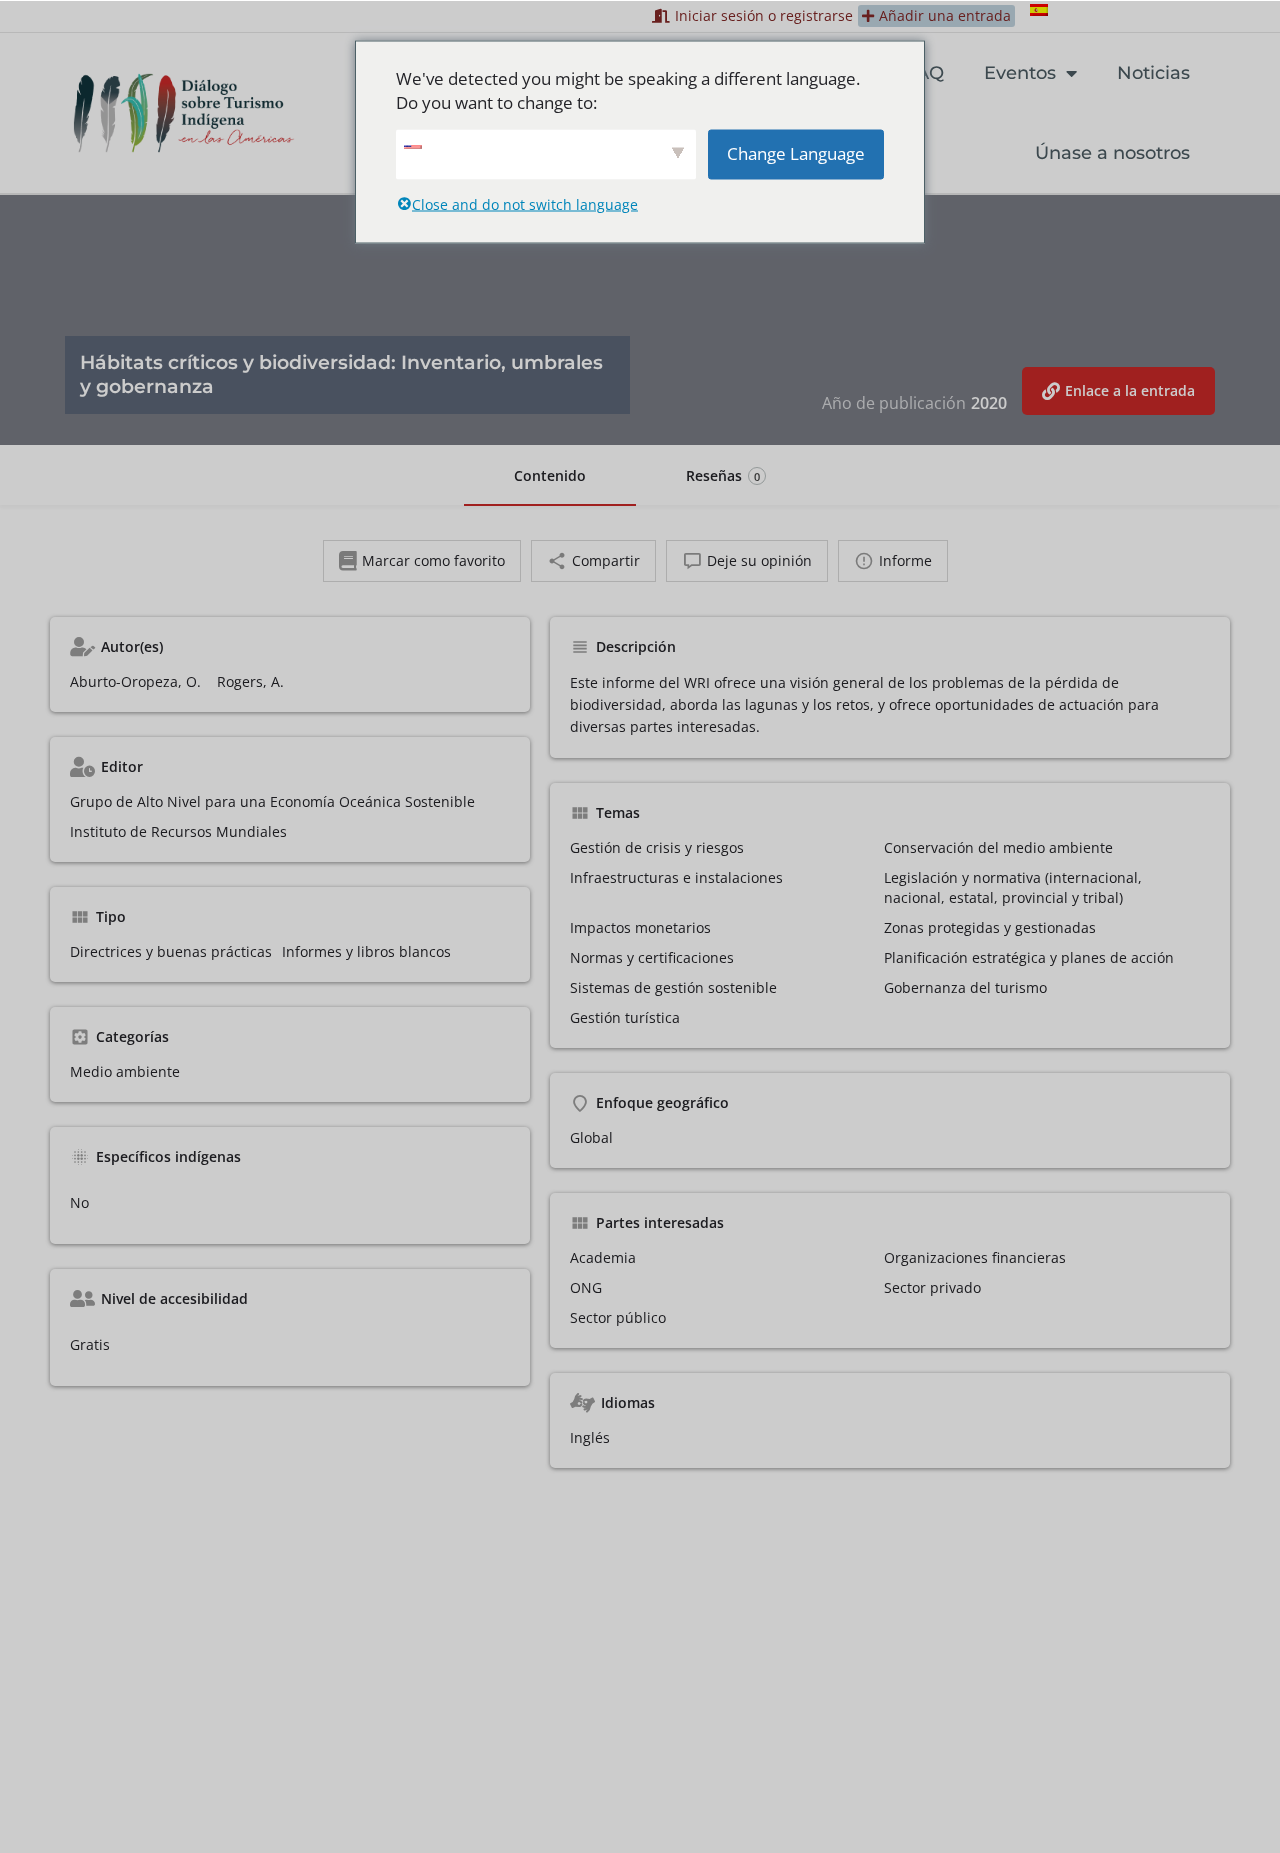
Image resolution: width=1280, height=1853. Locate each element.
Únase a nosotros (1112, 153)
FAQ (925, 73)
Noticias (1153, 73)
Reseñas (723, 475)
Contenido (550, 475)
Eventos (1020, 73)
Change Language (796, 152)
